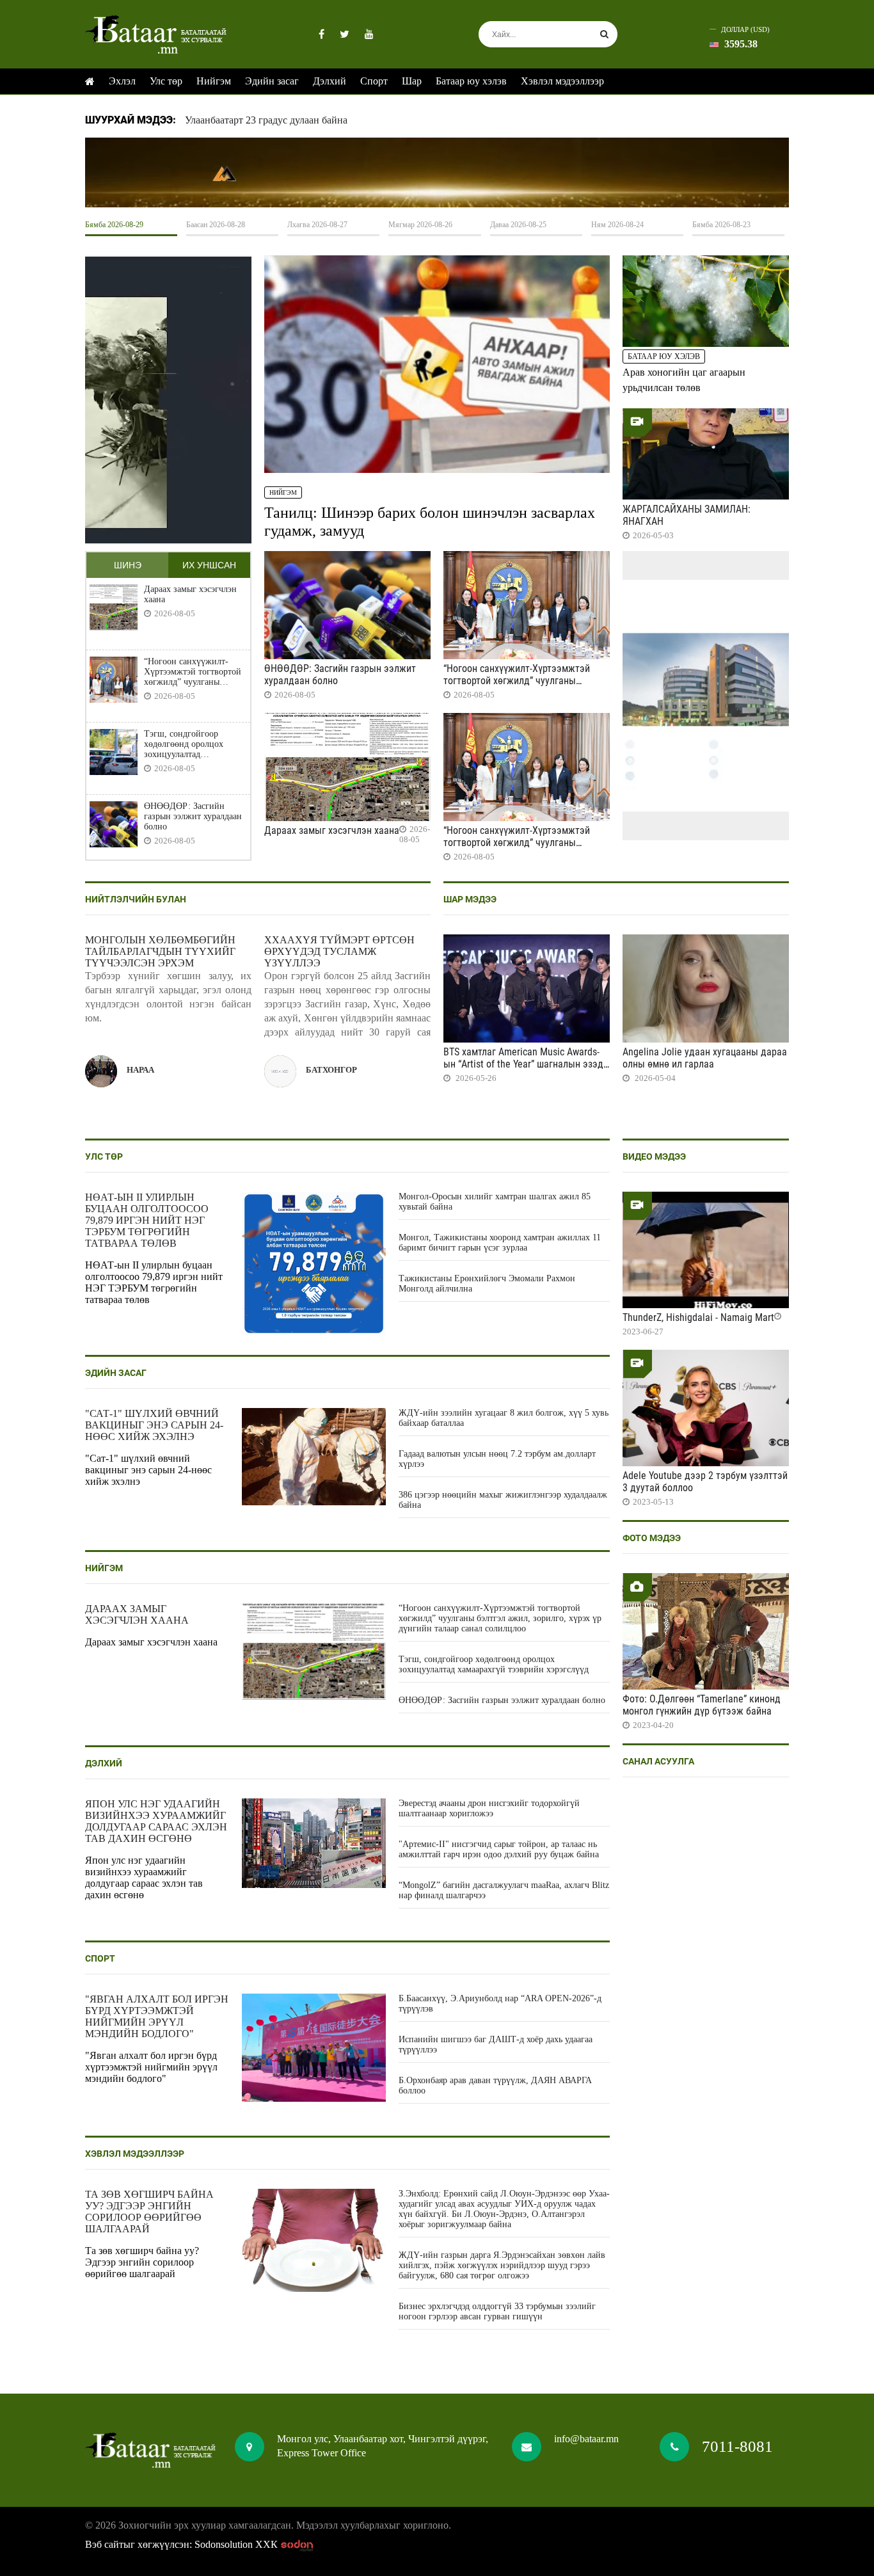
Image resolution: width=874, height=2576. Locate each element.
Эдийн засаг (272, 81)
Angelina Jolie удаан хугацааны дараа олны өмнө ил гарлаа (705, 1058)
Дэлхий (330, 81)
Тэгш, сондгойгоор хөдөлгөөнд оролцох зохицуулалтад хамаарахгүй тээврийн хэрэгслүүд (187, 744)
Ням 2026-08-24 (617, 225)
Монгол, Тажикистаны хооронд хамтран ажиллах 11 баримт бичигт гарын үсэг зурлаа (500, 1243)
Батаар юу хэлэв (471, 81)
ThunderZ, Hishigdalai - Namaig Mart (698, 1317)
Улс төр (166, 81)
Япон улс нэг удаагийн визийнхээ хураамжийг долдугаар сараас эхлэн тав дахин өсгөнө (156, 1821)
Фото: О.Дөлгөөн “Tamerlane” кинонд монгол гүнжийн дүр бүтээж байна (702, 1705)
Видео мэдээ (654, 1156)
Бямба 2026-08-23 (721, 225)
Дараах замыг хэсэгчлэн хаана (190, 594)
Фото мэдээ (652, 1538)
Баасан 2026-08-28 (216, 225)
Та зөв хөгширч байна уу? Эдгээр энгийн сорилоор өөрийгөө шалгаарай (149, 2212)
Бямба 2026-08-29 (114, 225)
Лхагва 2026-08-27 (317, 225)
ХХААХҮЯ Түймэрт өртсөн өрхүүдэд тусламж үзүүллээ (339, 951)
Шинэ (128, 565)
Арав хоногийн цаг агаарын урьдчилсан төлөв (684, 380)
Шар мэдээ (470, 899)
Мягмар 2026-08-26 (420, 225)
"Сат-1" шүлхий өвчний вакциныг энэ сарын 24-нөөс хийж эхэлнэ (154, 1425)
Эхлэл (122, 81)
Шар (412, 81)
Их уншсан (209, 565)
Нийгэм (214, 81)
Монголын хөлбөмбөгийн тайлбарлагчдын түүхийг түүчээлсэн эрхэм (160, 951)
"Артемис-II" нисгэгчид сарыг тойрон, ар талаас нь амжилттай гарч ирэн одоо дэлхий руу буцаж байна (499, 1849)
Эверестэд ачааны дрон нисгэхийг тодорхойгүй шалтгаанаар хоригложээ (489, 1808)
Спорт (374, 81)
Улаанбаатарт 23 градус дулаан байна (266, 120)
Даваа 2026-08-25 (518, 225)
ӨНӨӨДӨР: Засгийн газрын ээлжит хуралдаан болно (193, 816)
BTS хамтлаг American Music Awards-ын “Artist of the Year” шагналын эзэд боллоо (523, 1064)
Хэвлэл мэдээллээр (562, 81)
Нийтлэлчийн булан (136, 899)
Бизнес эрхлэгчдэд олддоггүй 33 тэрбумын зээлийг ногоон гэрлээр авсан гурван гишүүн (497, 2311)
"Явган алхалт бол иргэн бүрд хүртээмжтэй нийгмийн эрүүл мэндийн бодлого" (157, 2016)
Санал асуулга (658, 1761)
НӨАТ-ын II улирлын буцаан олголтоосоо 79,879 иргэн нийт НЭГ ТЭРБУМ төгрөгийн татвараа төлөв (147, 1220)
